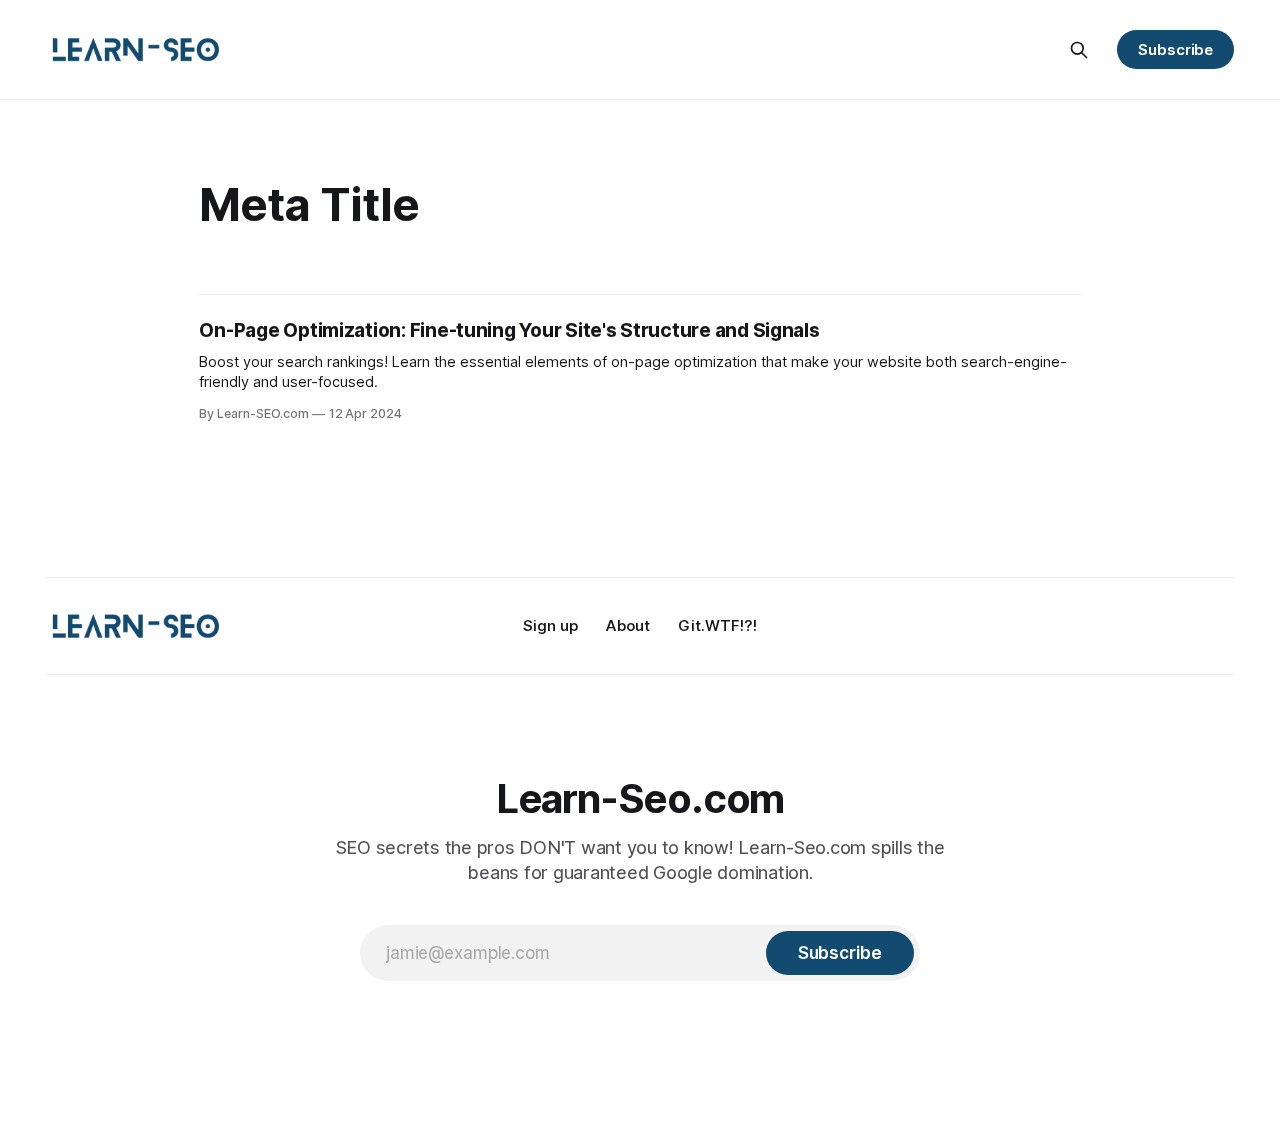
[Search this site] (1079, 50)
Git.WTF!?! (717, 625)
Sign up (550, 625)
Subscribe (1175, 49)
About (628, 625)
